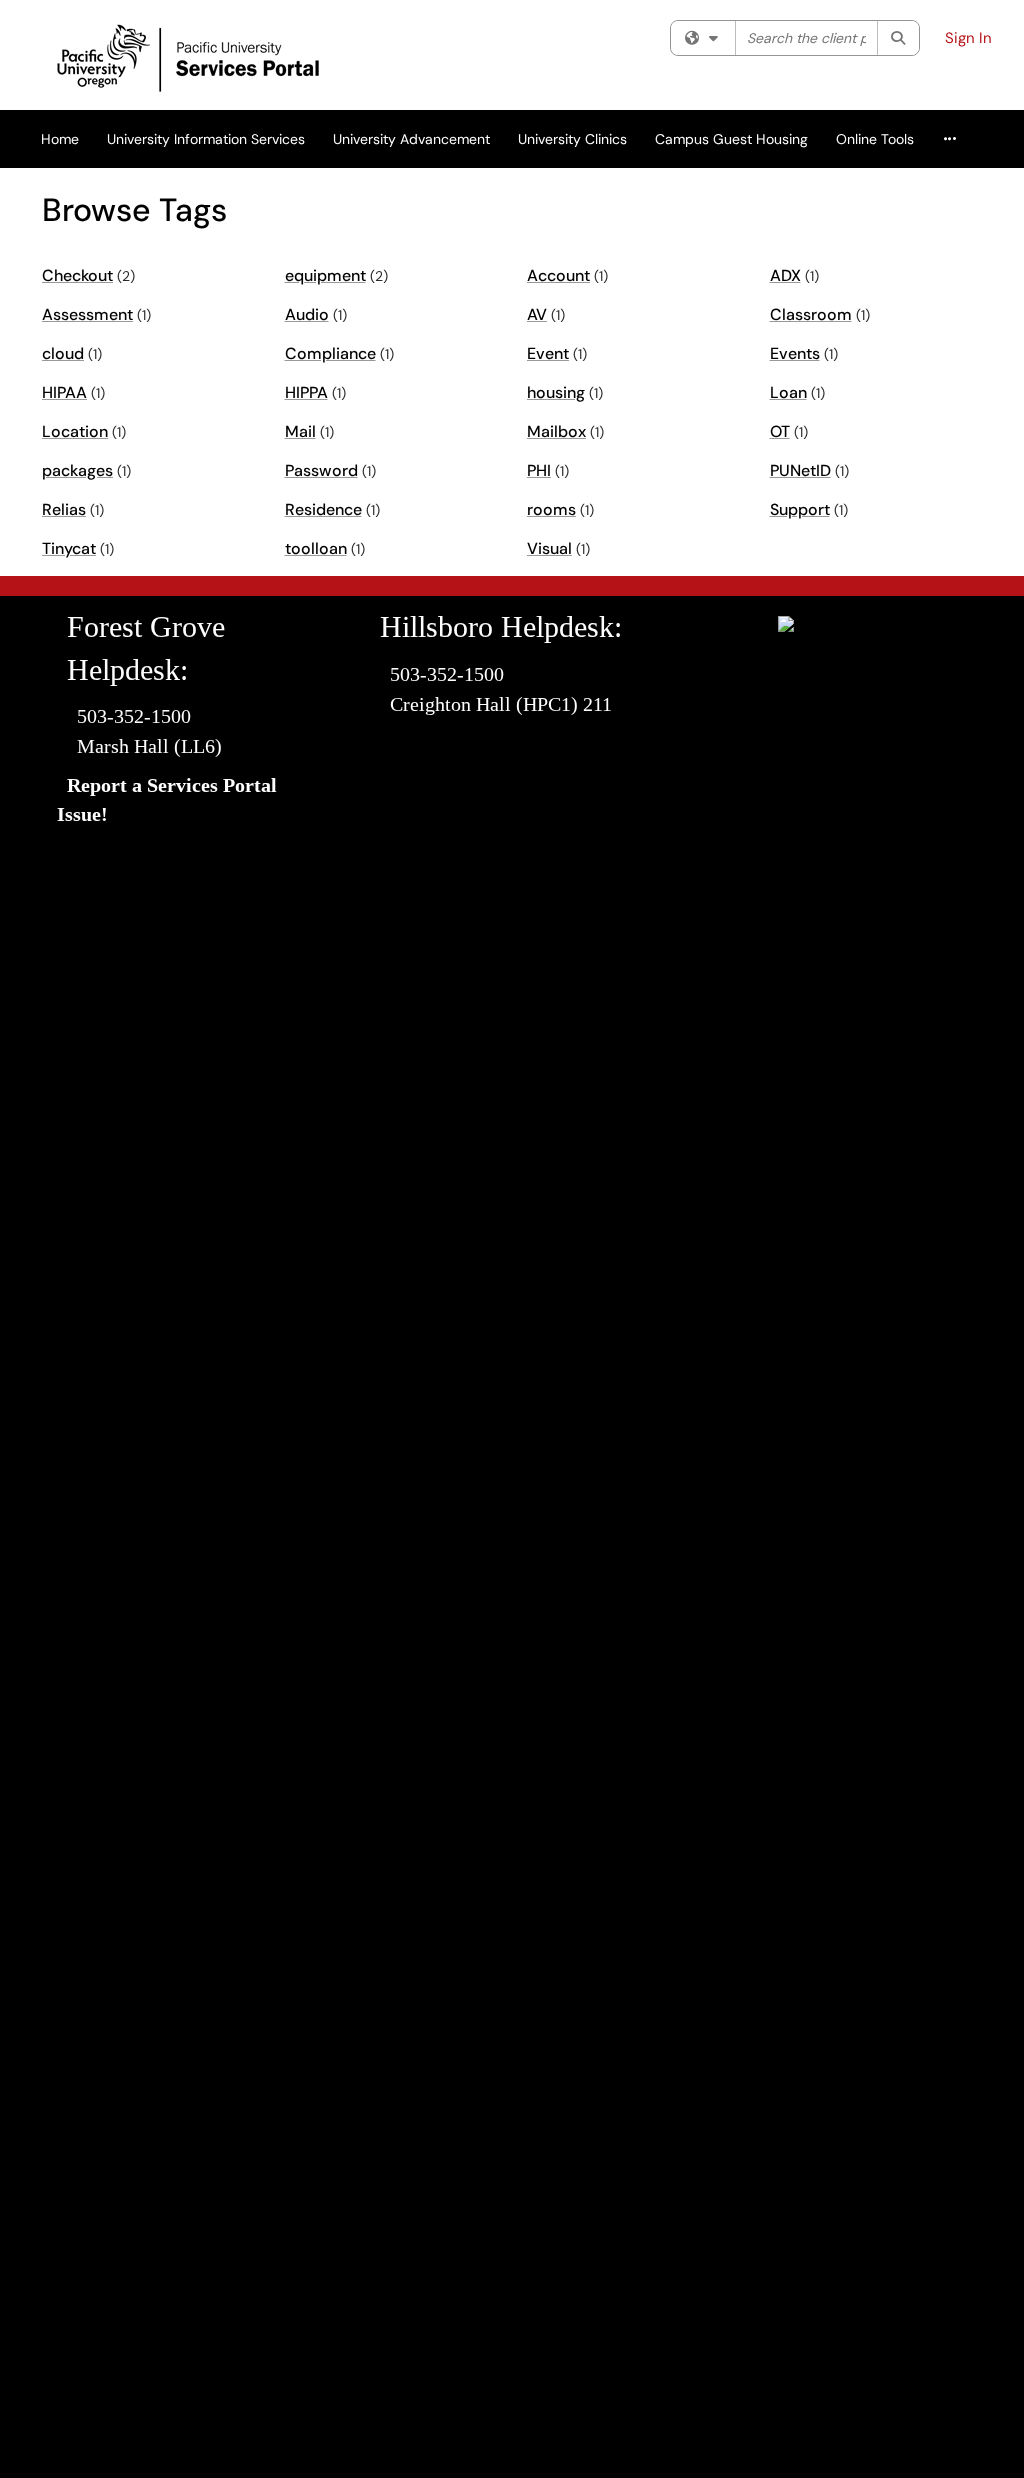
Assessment (87, 314)
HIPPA (306, 392)
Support (800, 509)
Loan (788, 392)
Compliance (330, 353)
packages (77, 470)
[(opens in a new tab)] (237, 60)
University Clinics (572, 139)
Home (60, 139)
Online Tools (875, 139)
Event (548, 353)
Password (321, 470)
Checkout (77, 275)
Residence (323, 509)
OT (780, 431)
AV (537, 314)
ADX (785, 275)
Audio (307, 314)
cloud (63, 353)
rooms (551, 509)
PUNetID (800, 470)
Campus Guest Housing (731, 139)
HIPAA (64, 392)
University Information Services (206, 139)
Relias (64, 509)
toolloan (316, 548)
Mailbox (556, 431)
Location (75, 431)
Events (795, 353)
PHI (539, 470)
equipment (325, 275)
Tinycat (69, 548)
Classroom (811, 314)
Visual (549, 548)
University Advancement (411, 139)
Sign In (968, 38)
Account (558, 275)
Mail (300, 431)
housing (556, 392)
